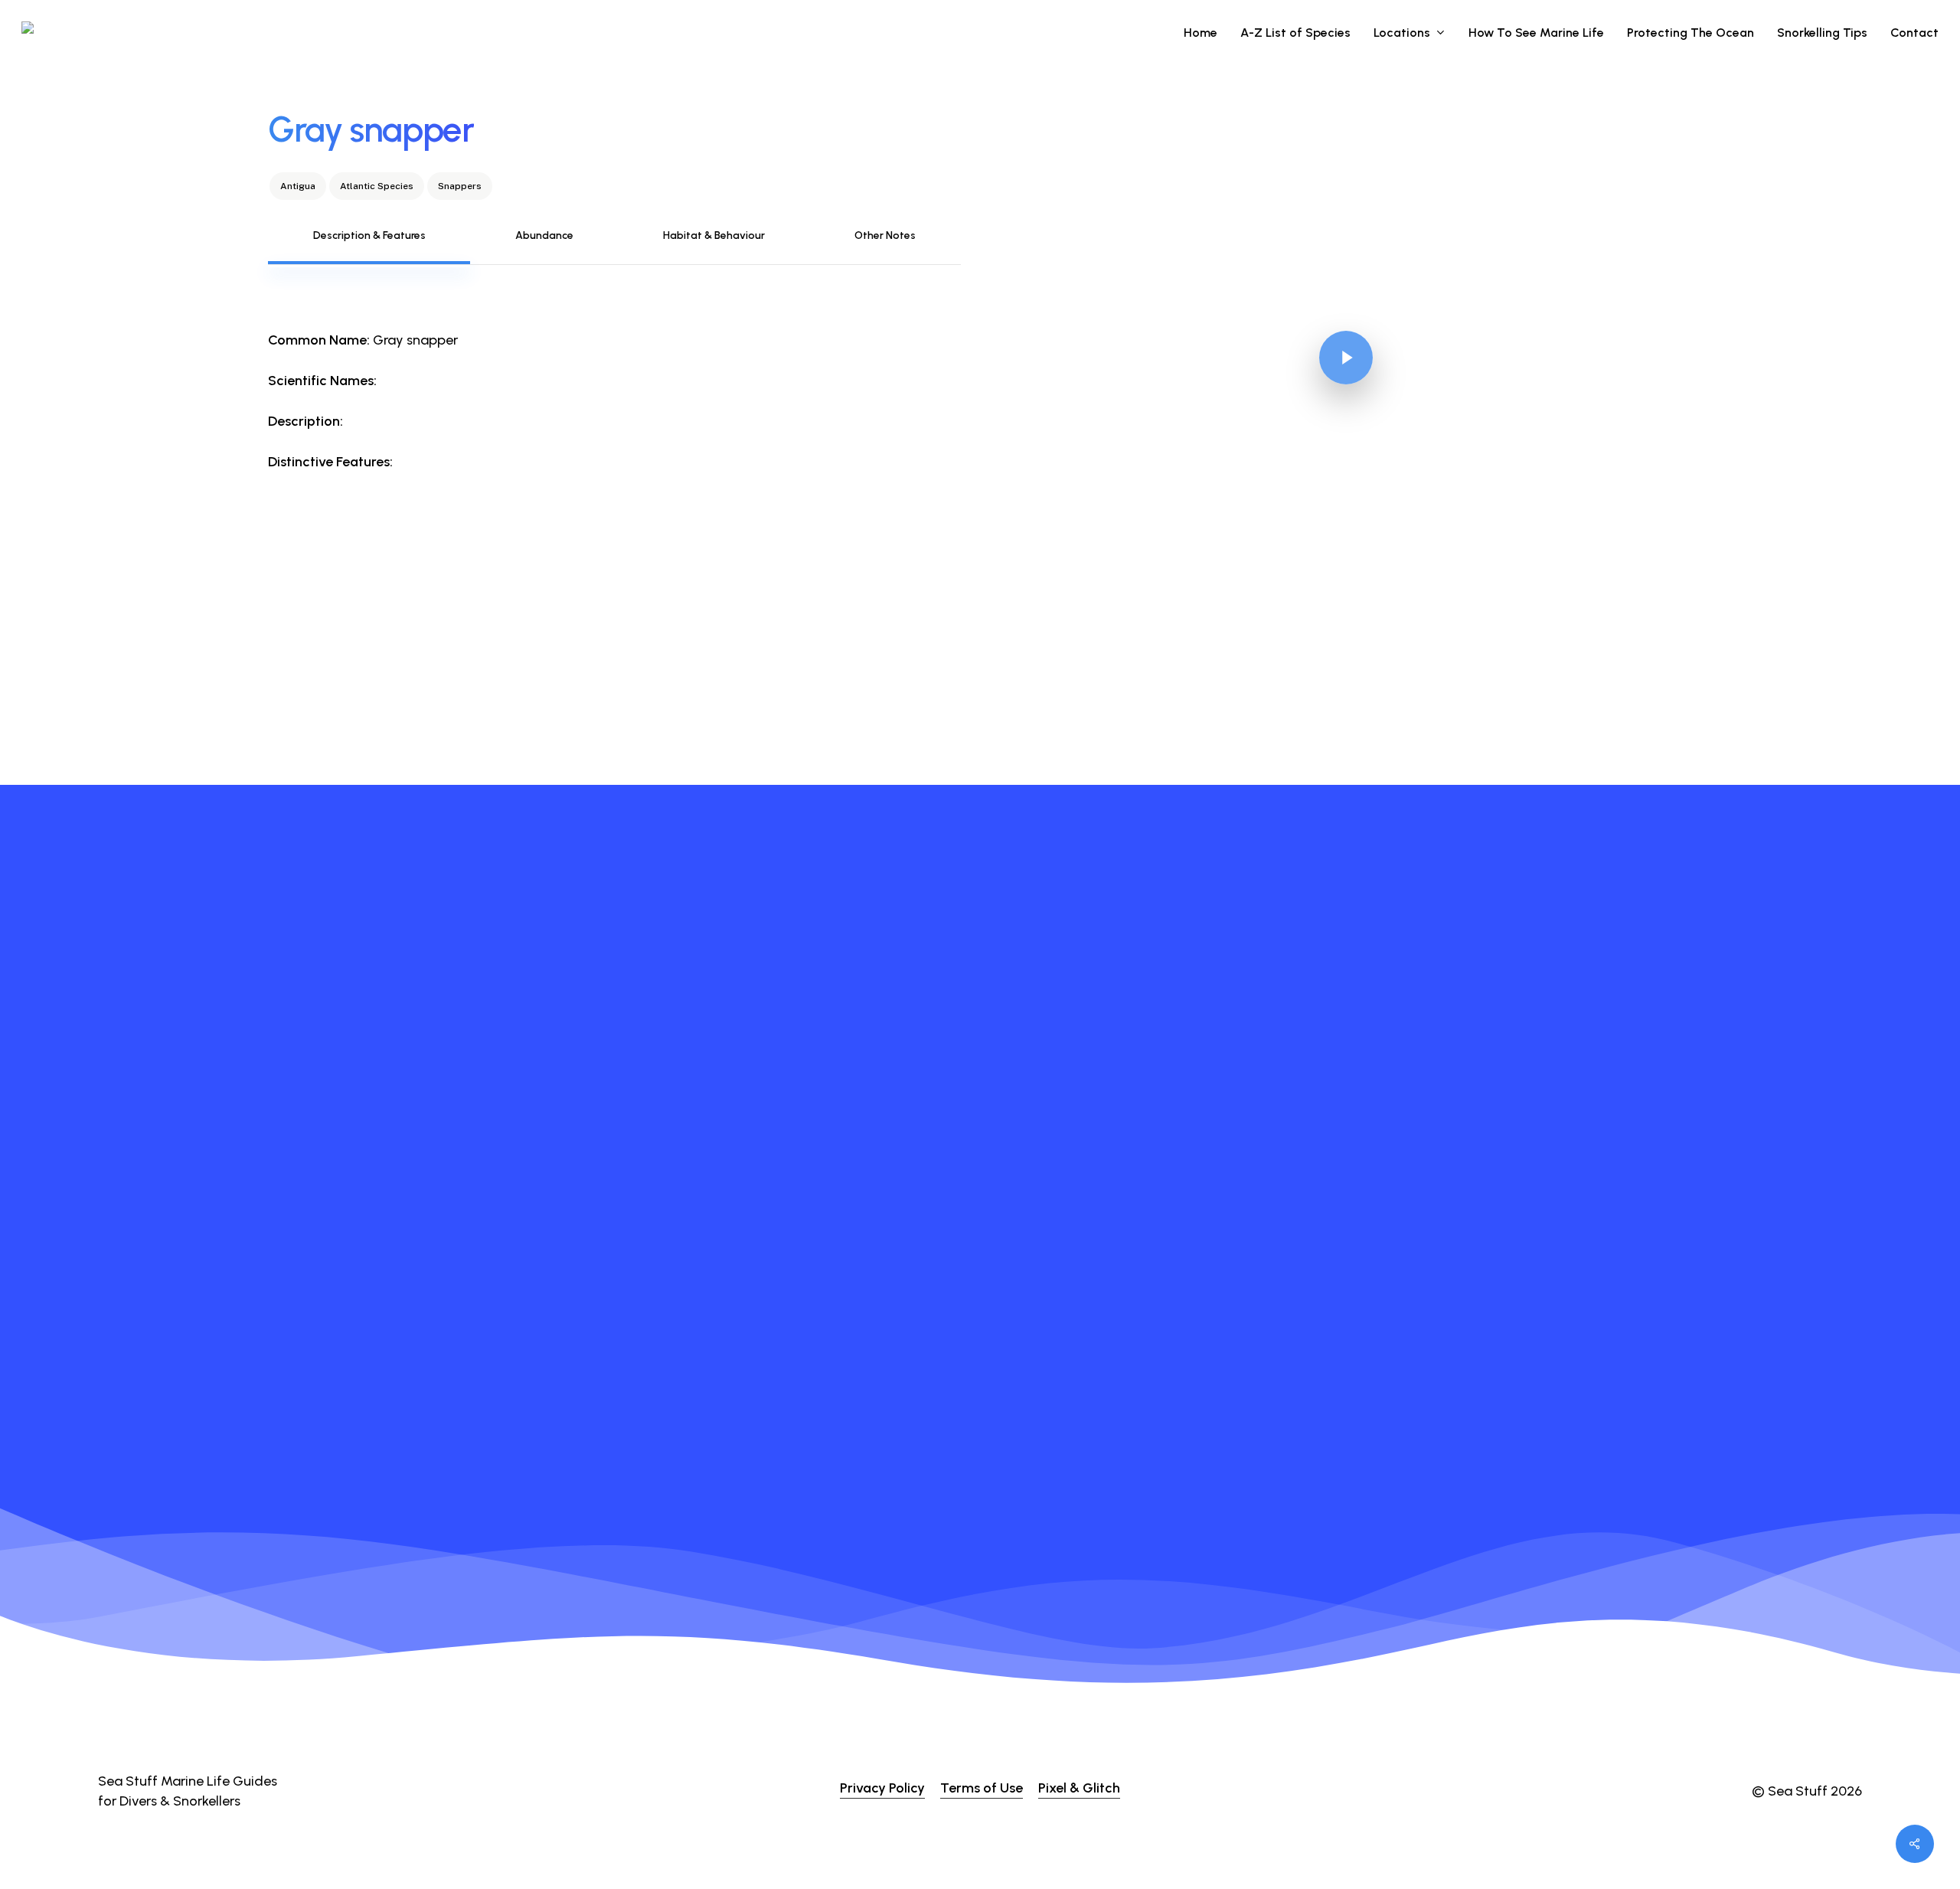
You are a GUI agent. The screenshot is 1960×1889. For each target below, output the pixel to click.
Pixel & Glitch (1079, 1788)
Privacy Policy (882, 1788)
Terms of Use (982, 1788)
